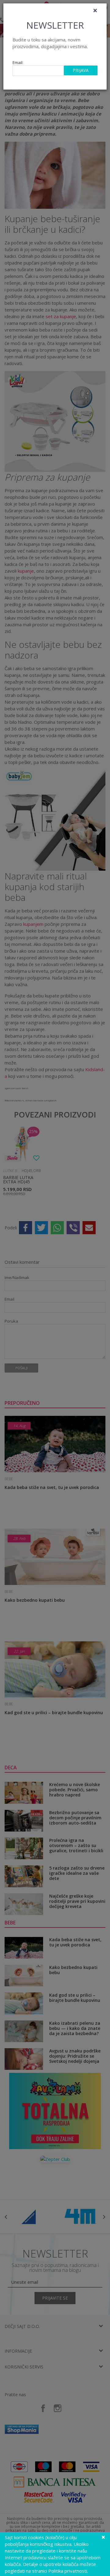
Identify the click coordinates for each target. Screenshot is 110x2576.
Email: (18, 63)
